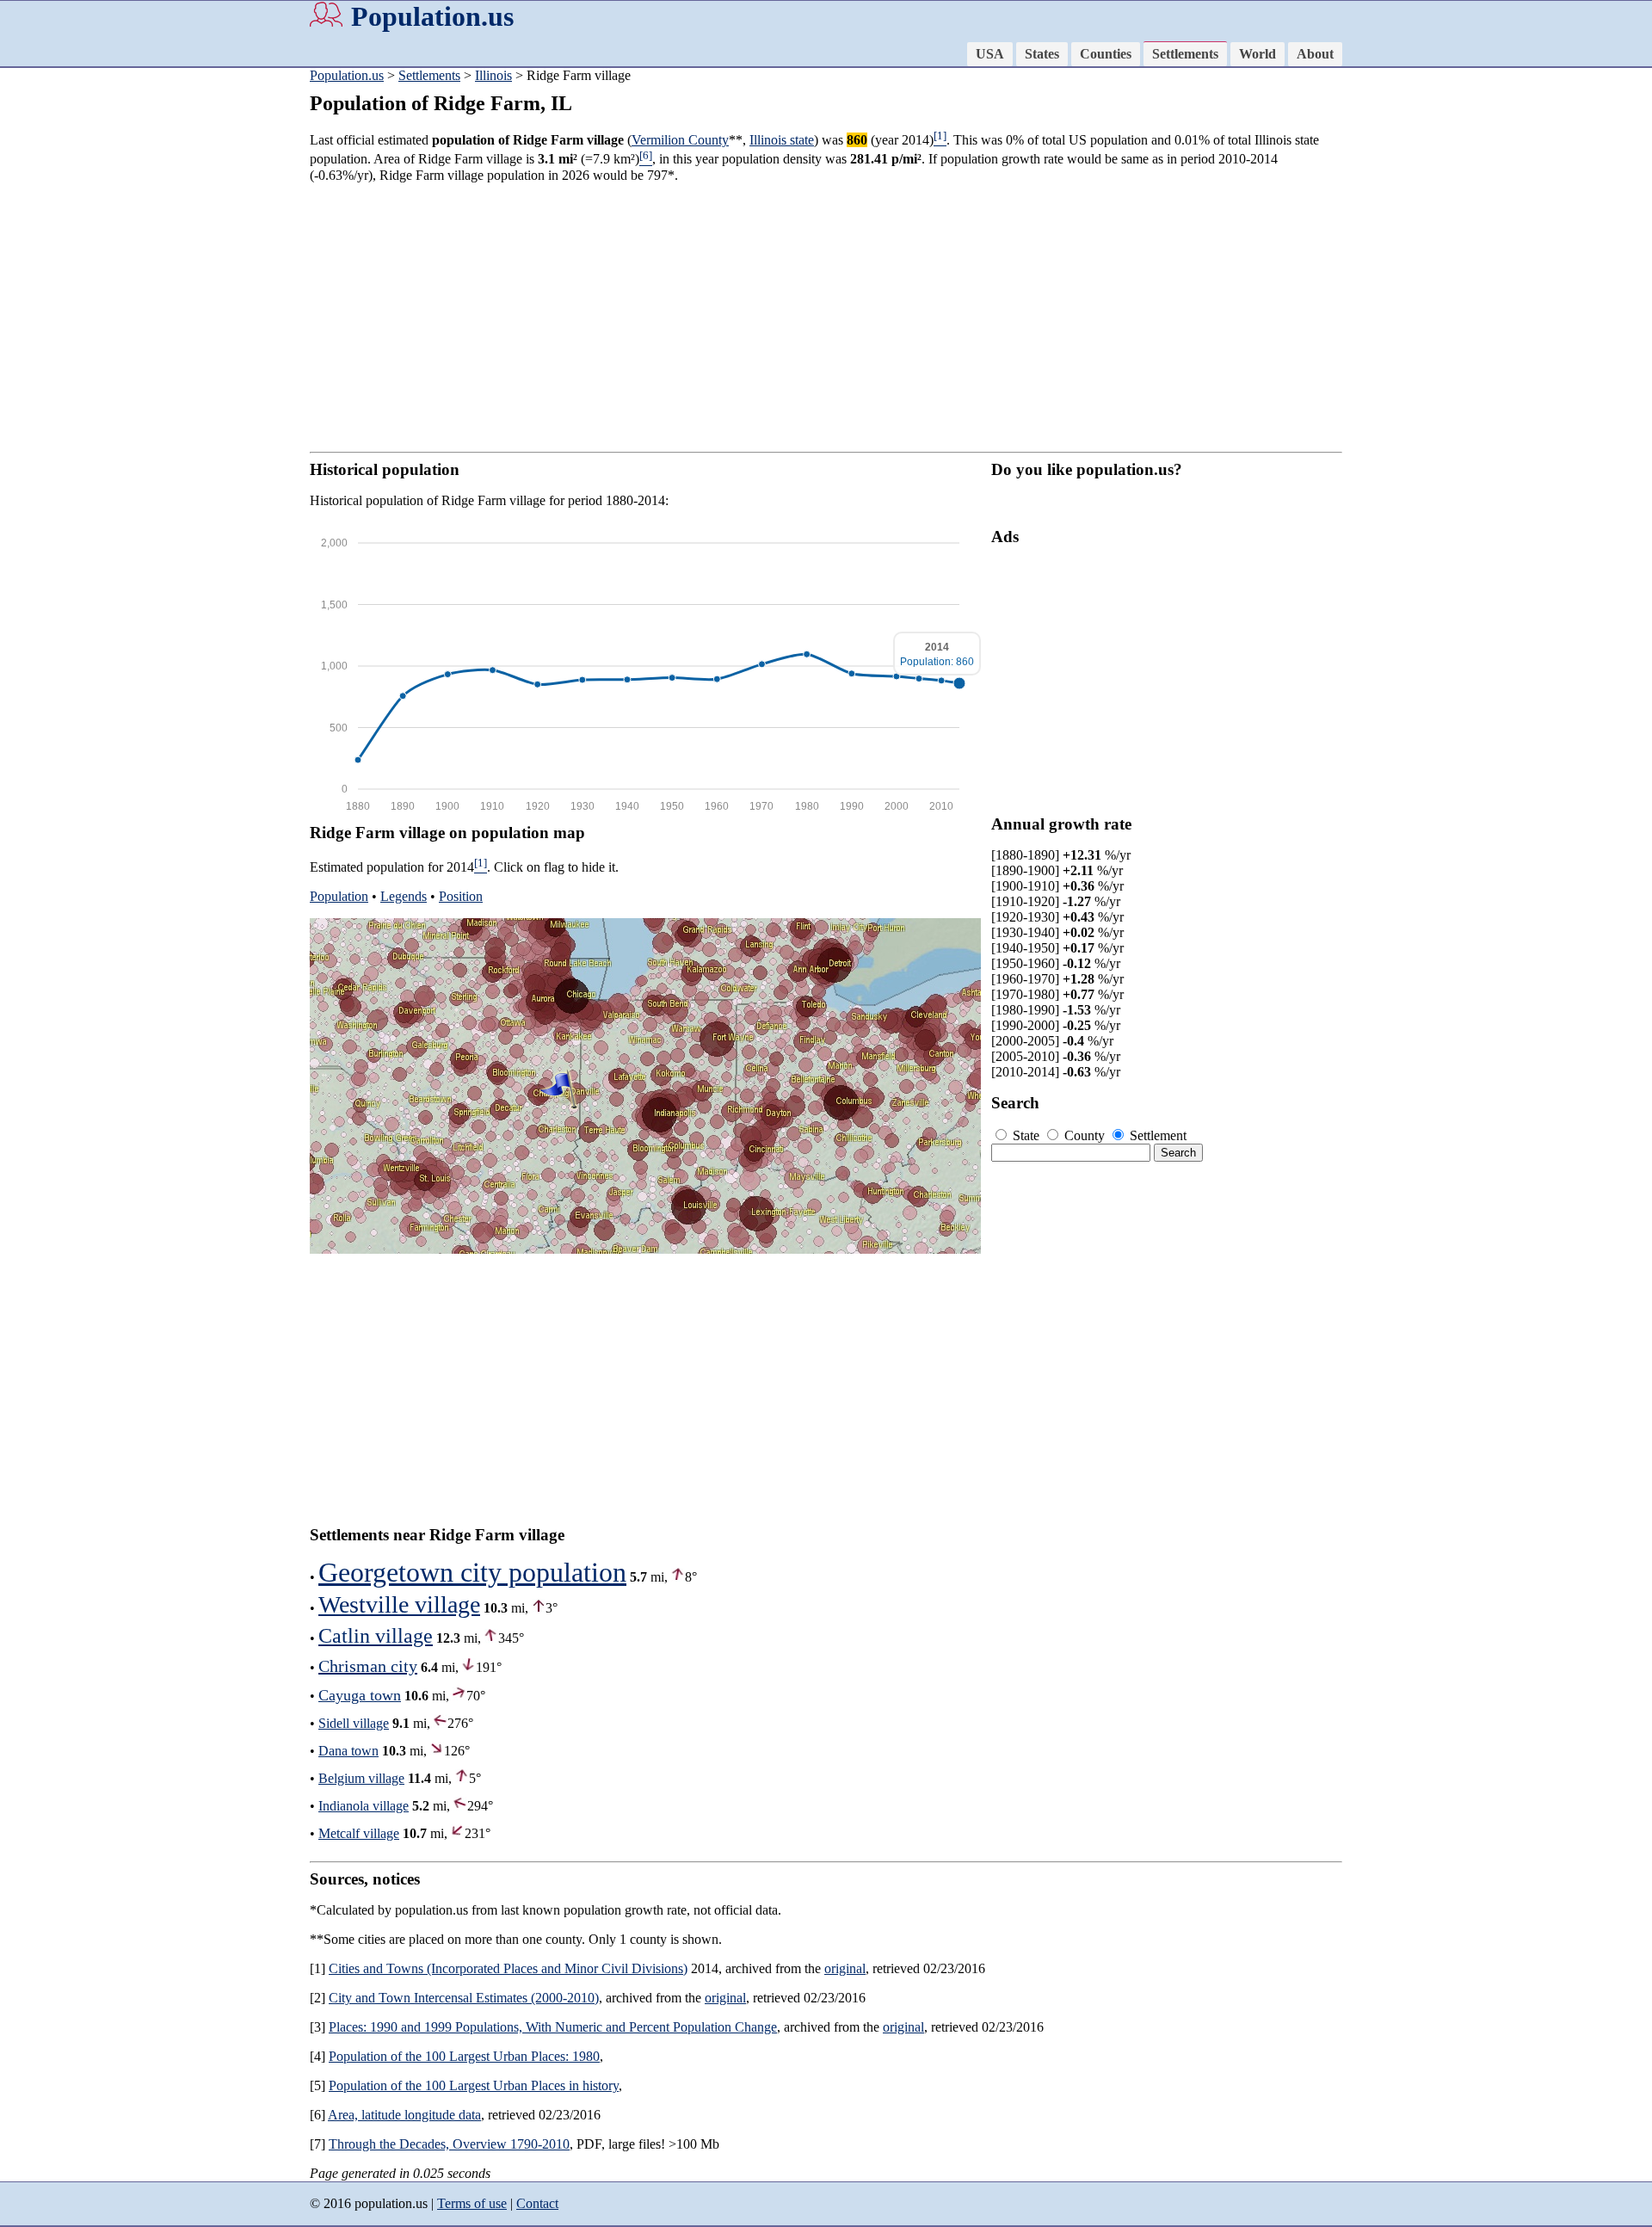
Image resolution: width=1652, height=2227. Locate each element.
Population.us (432, 16)
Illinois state (782, 140)
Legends (404, 896)
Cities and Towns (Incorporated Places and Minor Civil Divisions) (508, 1968)
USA (990, 54)
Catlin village (376, 1636)
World (1257, 54)
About (1315, 54)
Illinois (493, 75)
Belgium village (361, 1778)
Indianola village (364, 1806)
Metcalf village (359, 1833)
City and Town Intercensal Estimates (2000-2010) (464, 1998)
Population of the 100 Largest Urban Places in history (474, 2085)
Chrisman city (368, 1666)
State (1026, 1135)
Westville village (399, 1604)
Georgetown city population (472, 1572)
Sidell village (354, 1723)
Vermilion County (680, 140)
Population (339, 896)
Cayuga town (360, 1695)
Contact (537, 2203)
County (1085, 1135)
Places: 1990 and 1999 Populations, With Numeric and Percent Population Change (553, 2027)
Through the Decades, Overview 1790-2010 (449, 2144)
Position (461, 896)
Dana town (348, 1751)
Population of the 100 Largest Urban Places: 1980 (464, 2056)
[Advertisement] (69, 336)
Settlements (1185, 54)
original (845, 1968)
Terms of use (472, 2203)
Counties (1106, 54)
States (1042, 54)
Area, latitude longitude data (404, 2115)
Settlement (1156, 1135)
